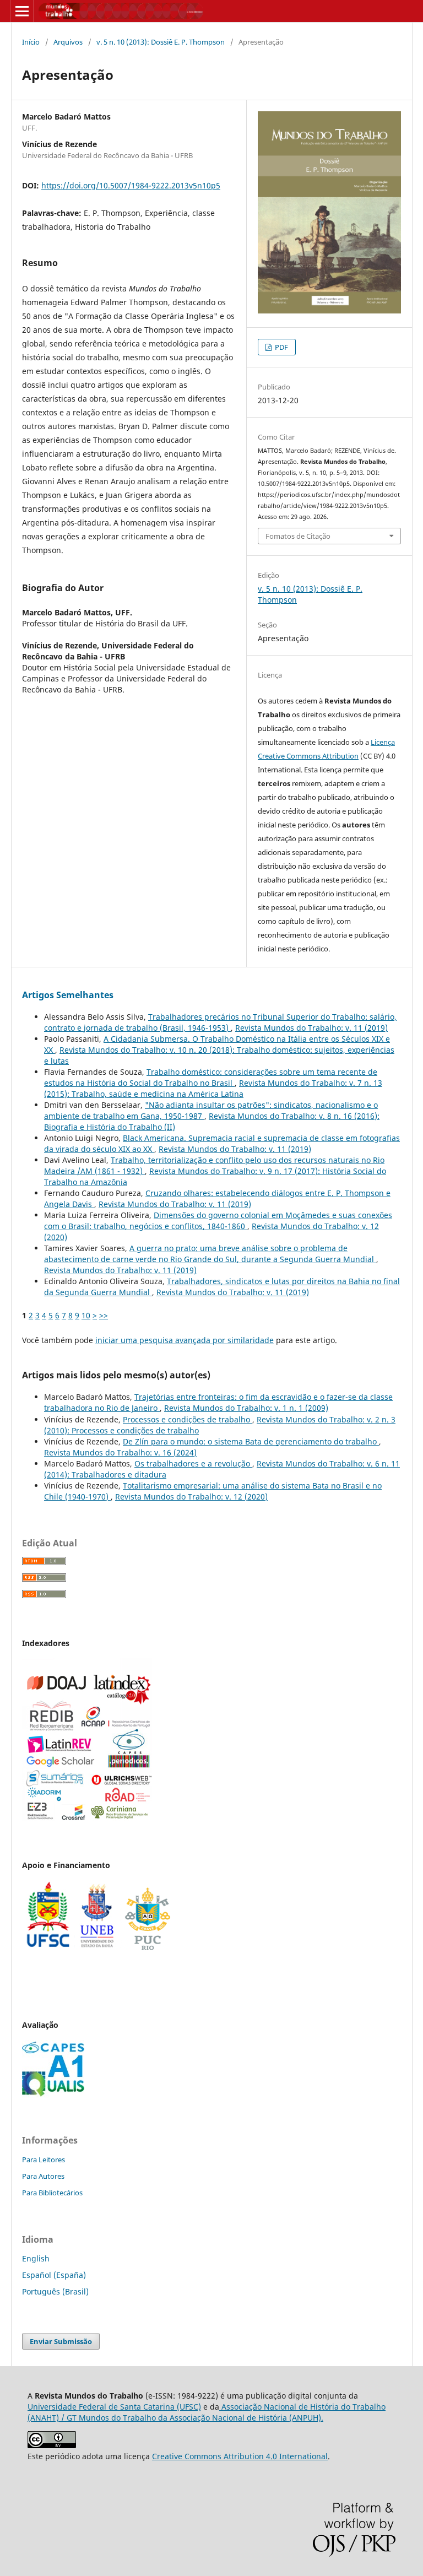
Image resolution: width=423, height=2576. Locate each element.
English (36, 2258)
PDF (281, 347)
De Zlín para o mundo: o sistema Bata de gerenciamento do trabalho (251, 1441)
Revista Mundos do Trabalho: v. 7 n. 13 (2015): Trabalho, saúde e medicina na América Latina (213, 1088)
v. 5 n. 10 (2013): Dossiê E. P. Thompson (161, 42)
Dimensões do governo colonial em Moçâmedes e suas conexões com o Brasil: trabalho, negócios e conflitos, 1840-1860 (218, 1221)
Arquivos (68, 42)
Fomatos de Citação (298, 536)
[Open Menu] (22, 11)
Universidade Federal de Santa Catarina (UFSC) (114, 2407)
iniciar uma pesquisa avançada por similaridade (185, 1340)
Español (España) (54, 2275)
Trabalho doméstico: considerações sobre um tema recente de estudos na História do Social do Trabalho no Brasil (211, 1077)
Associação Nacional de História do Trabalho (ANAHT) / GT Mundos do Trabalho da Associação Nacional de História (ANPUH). (207, 2412)
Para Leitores (44, 2160)
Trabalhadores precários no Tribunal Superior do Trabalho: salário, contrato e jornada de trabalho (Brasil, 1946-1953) (220, 1022)
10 (86, 1315)
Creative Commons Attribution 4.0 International (240, 2456)
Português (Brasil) (55, 2291)
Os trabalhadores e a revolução (193, 1463)
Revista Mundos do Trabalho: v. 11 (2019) (311, 1028)
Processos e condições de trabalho (188, 1419)
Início (31, 42)
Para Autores (43, 2176)
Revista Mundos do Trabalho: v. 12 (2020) (191, 1497)
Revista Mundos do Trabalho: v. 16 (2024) (120, 1452)
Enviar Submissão (61, 2341)
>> (104, 1315)
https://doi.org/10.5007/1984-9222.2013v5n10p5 (131, 185)
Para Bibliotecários (52, 2193)
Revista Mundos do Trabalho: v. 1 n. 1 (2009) (246, 1408)
